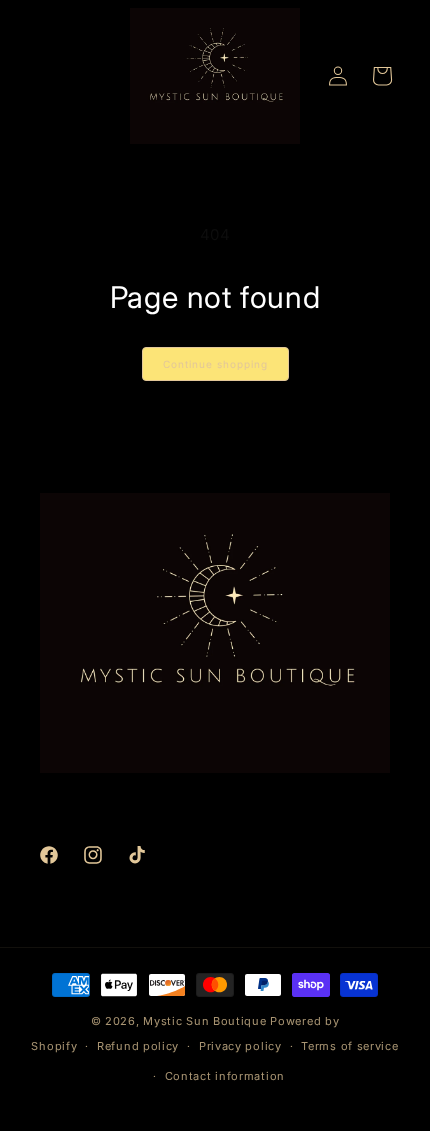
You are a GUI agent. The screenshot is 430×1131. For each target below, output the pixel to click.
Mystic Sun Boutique (204, 1021)
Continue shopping (215, 364)
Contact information (225, 1076)
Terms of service (349, 1046)
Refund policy (138, 1046)
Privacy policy (240, 1046)
